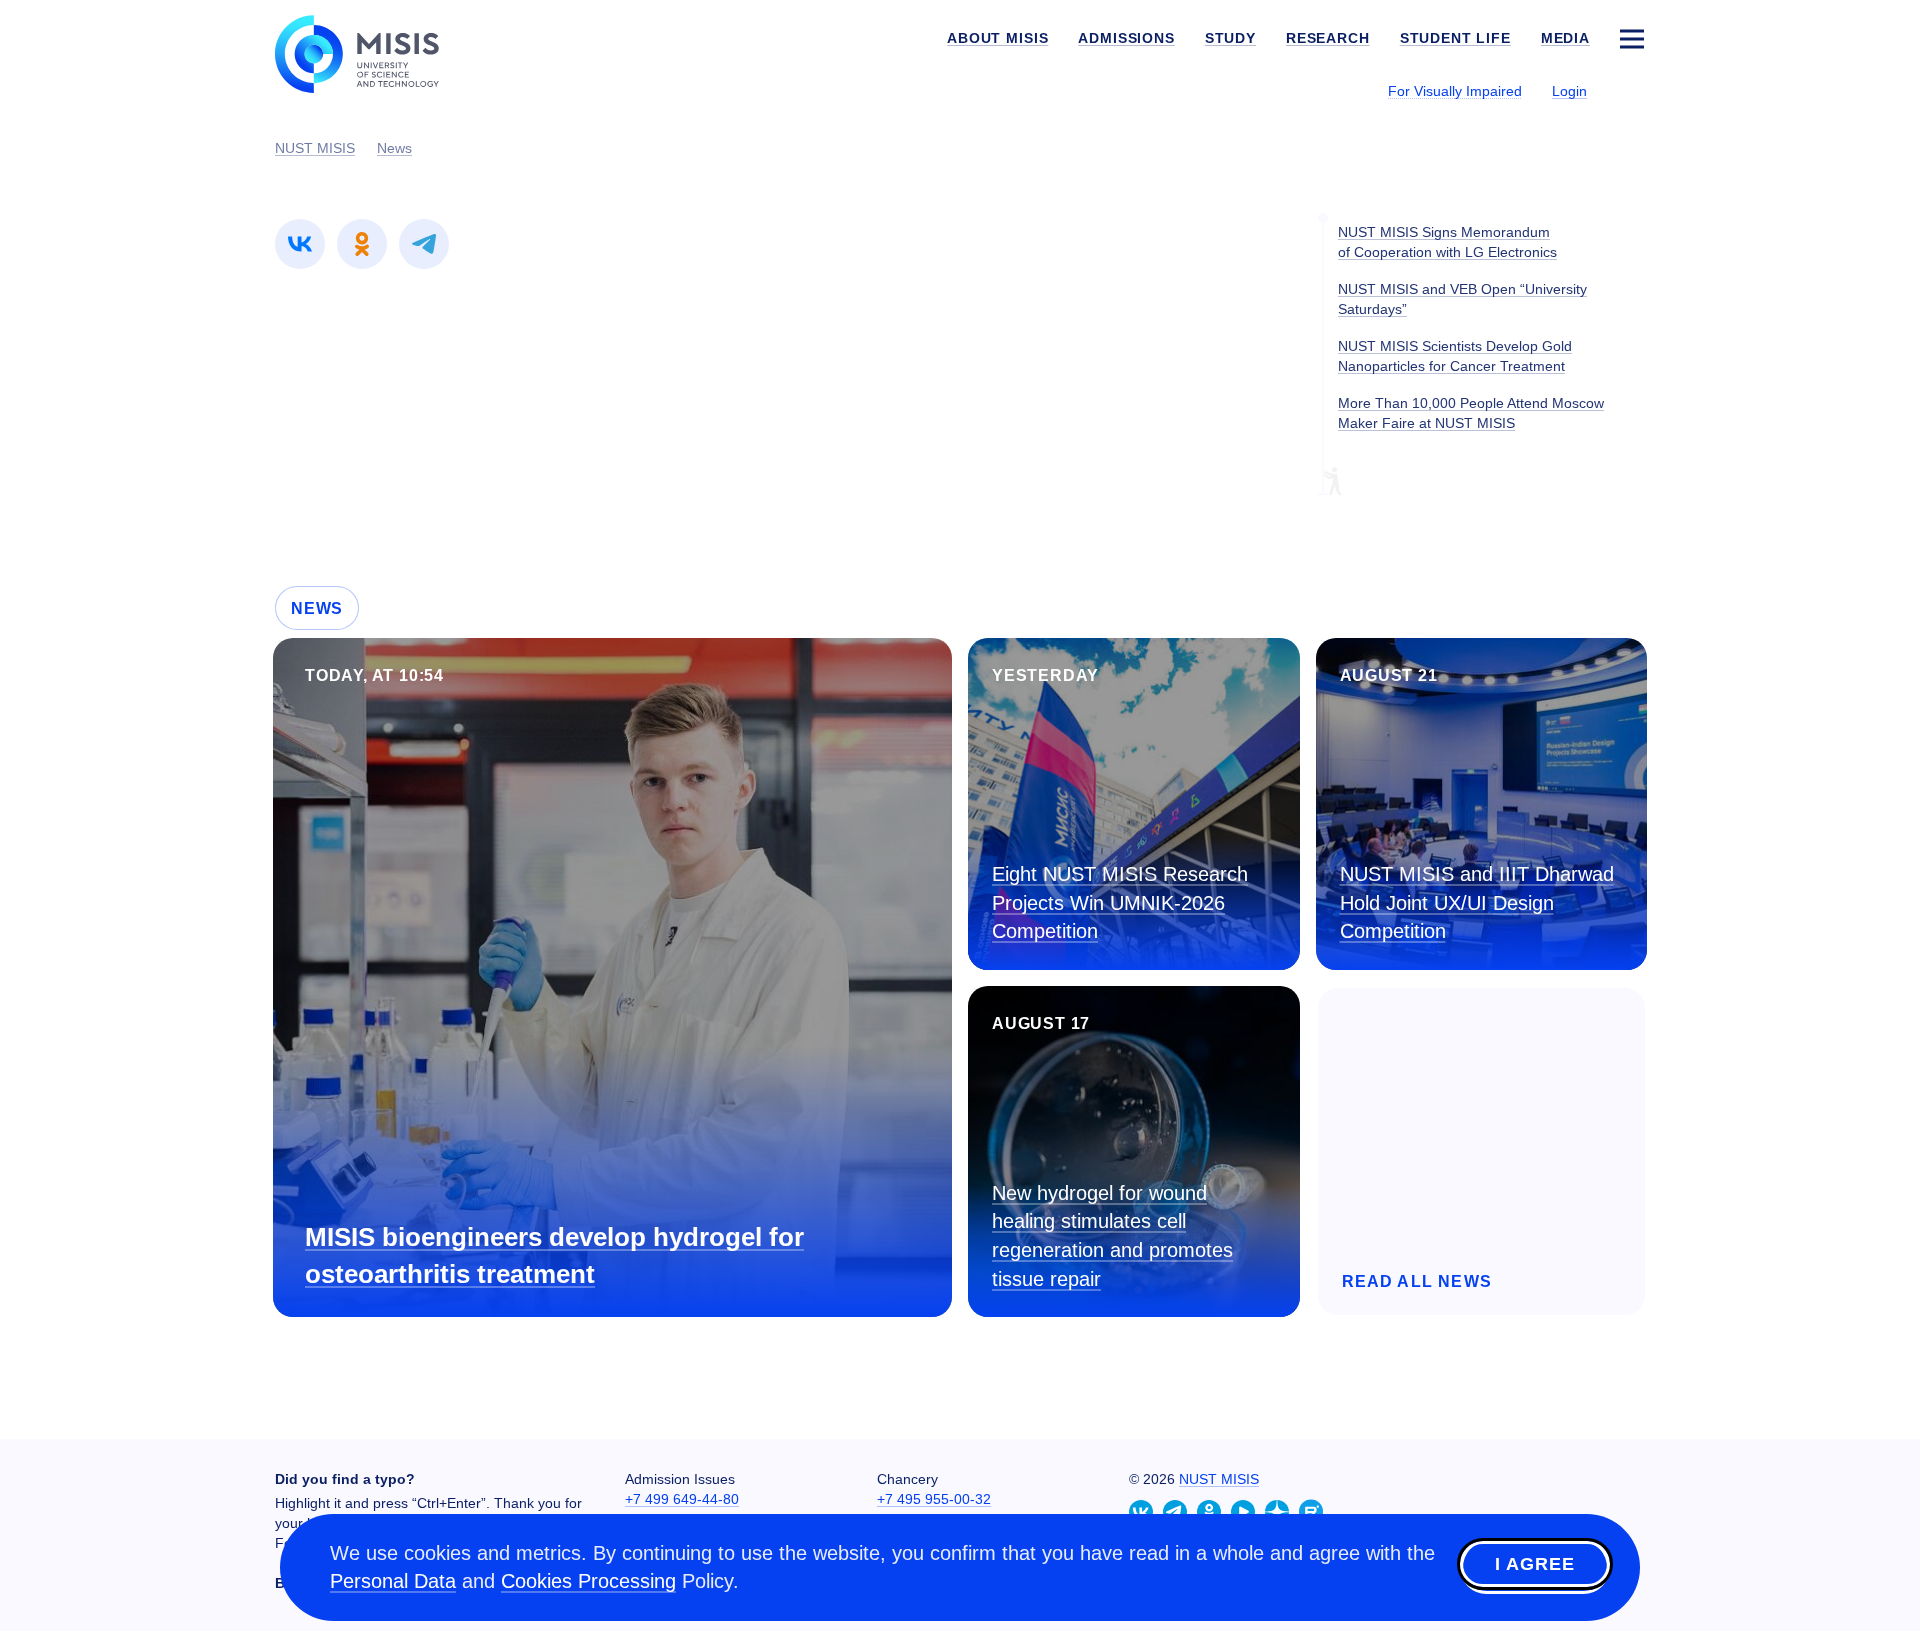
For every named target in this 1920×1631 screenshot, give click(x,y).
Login (1569, 91)
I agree (1535, 1564)
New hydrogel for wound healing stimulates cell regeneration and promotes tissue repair (1112, 1236)
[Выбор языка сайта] (1631, 90)
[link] (300, 244)
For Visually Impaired (1455, 91)
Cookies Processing (588, 1581)
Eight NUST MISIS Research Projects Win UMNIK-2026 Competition (1120, 902)
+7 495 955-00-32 (934, 1499)
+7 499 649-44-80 (682, 1499)
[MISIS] (372, 52)
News (317, 608)
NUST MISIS (1219, 1479)
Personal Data (393, 1581)
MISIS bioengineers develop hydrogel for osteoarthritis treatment (554, 1255)
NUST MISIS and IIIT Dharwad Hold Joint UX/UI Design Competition (1477, 902)
